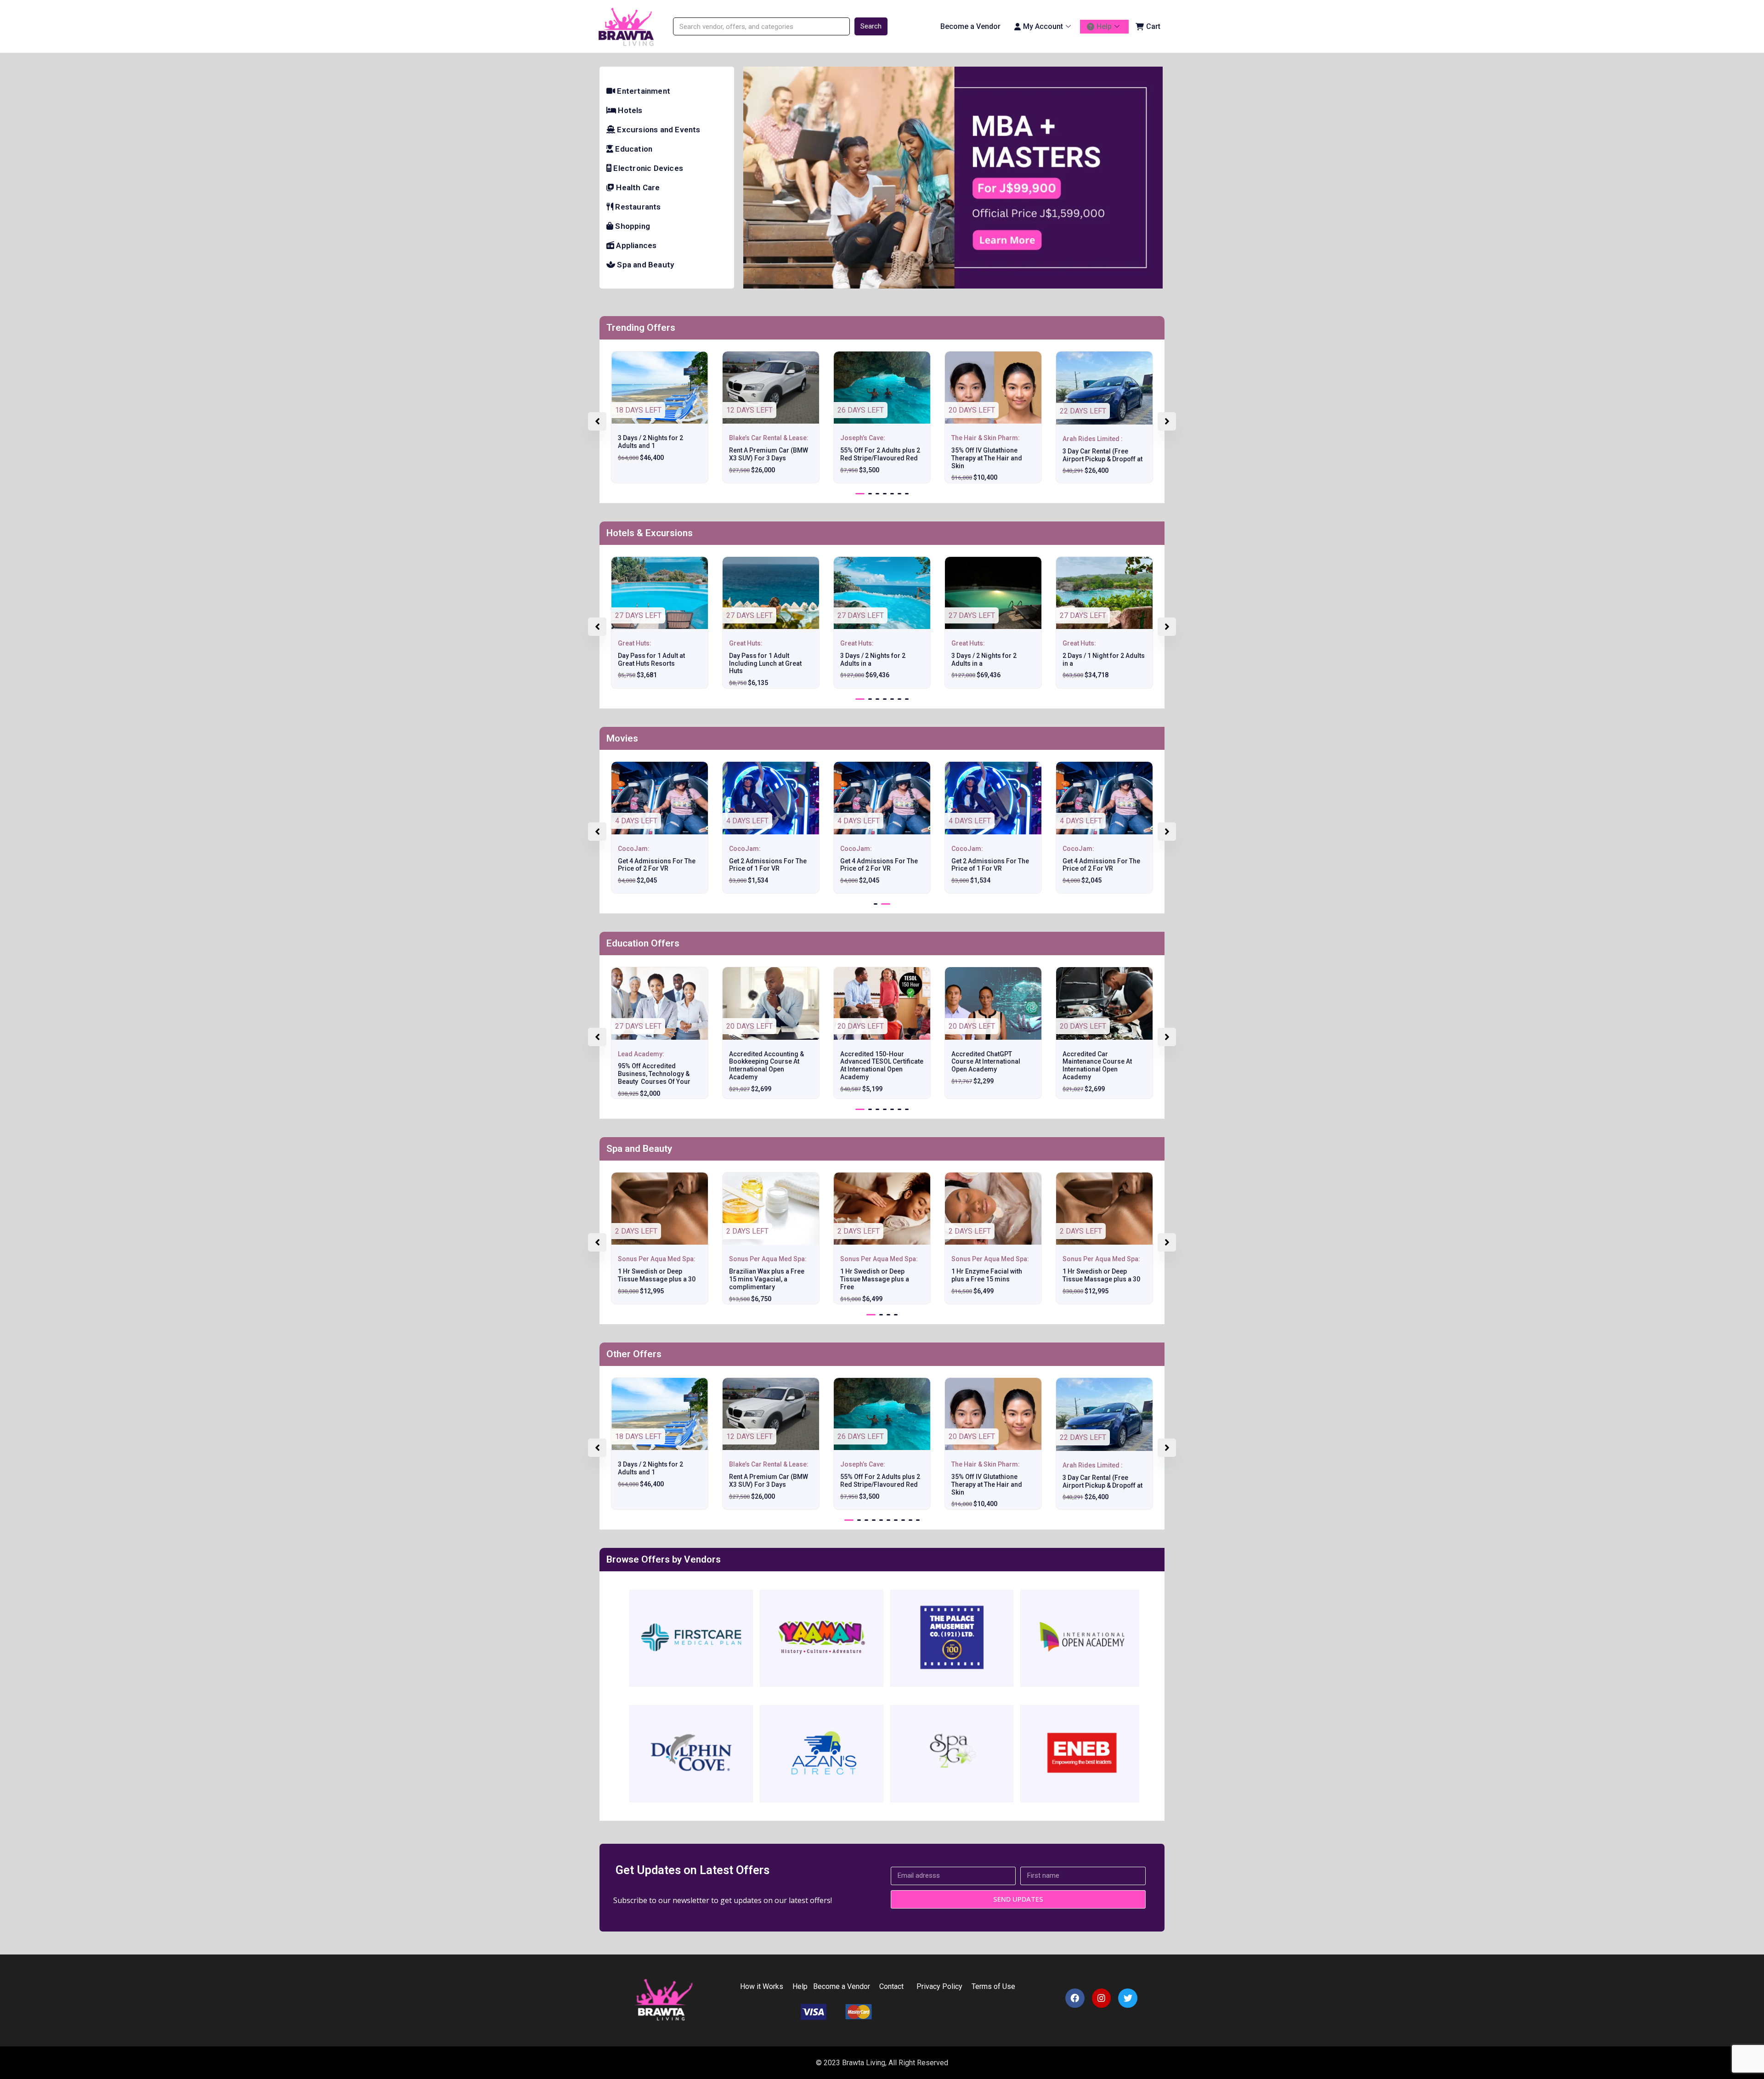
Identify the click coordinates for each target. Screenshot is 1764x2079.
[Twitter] (1128, 1998)
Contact (891, 1986)
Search (871, 26)
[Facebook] (1075, 1998)
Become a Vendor (970, 26)
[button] (860, 494)
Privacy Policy (938, 1986)
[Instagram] (1102, 1998)
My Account (1043, 26)
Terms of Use (994, 1986)
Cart (1153, 26)
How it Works (762, 1986)
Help (1104, 26)
